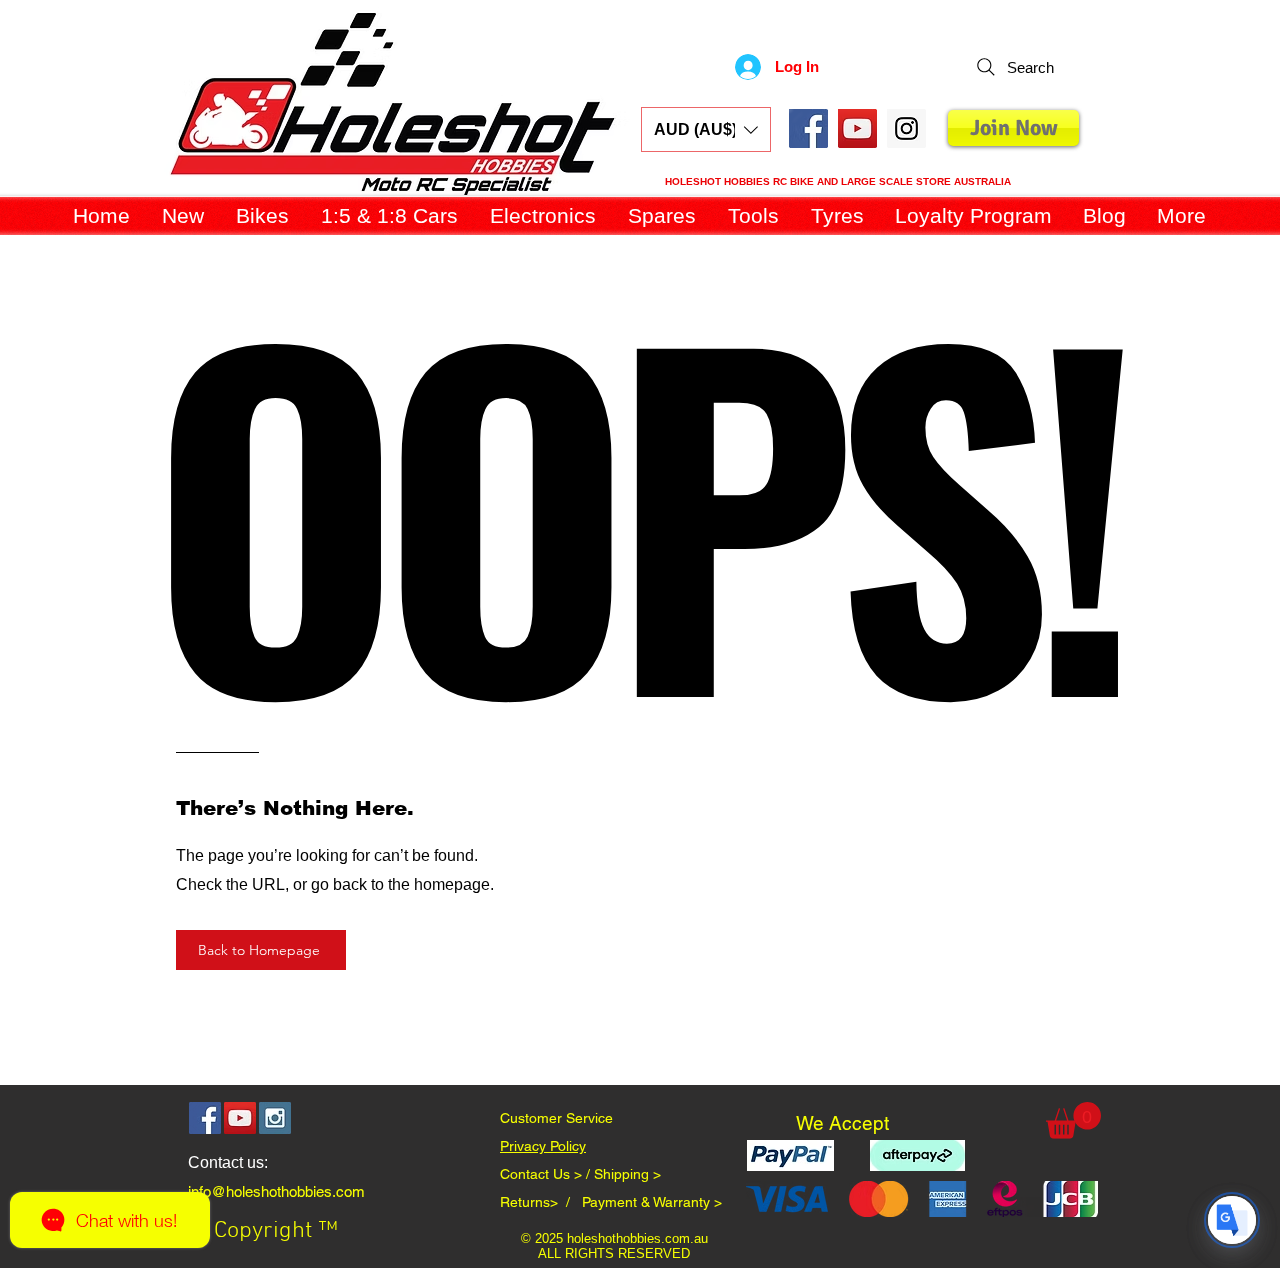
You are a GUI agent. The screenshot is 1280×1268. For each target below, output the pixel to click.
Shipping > (627, 1174)
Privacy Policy (543, 1146)
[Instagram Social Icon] (275, 1118)
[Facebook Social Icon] (808, 128)
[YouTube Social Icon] (857, 128)
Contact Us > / (547, 1174)
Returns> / (541, 1202)
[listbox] (706, 129)
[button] (706, 129)
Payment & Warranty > (652, 1202)
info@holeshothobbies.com (276, 1191)
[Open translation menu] (1232, 1220)
